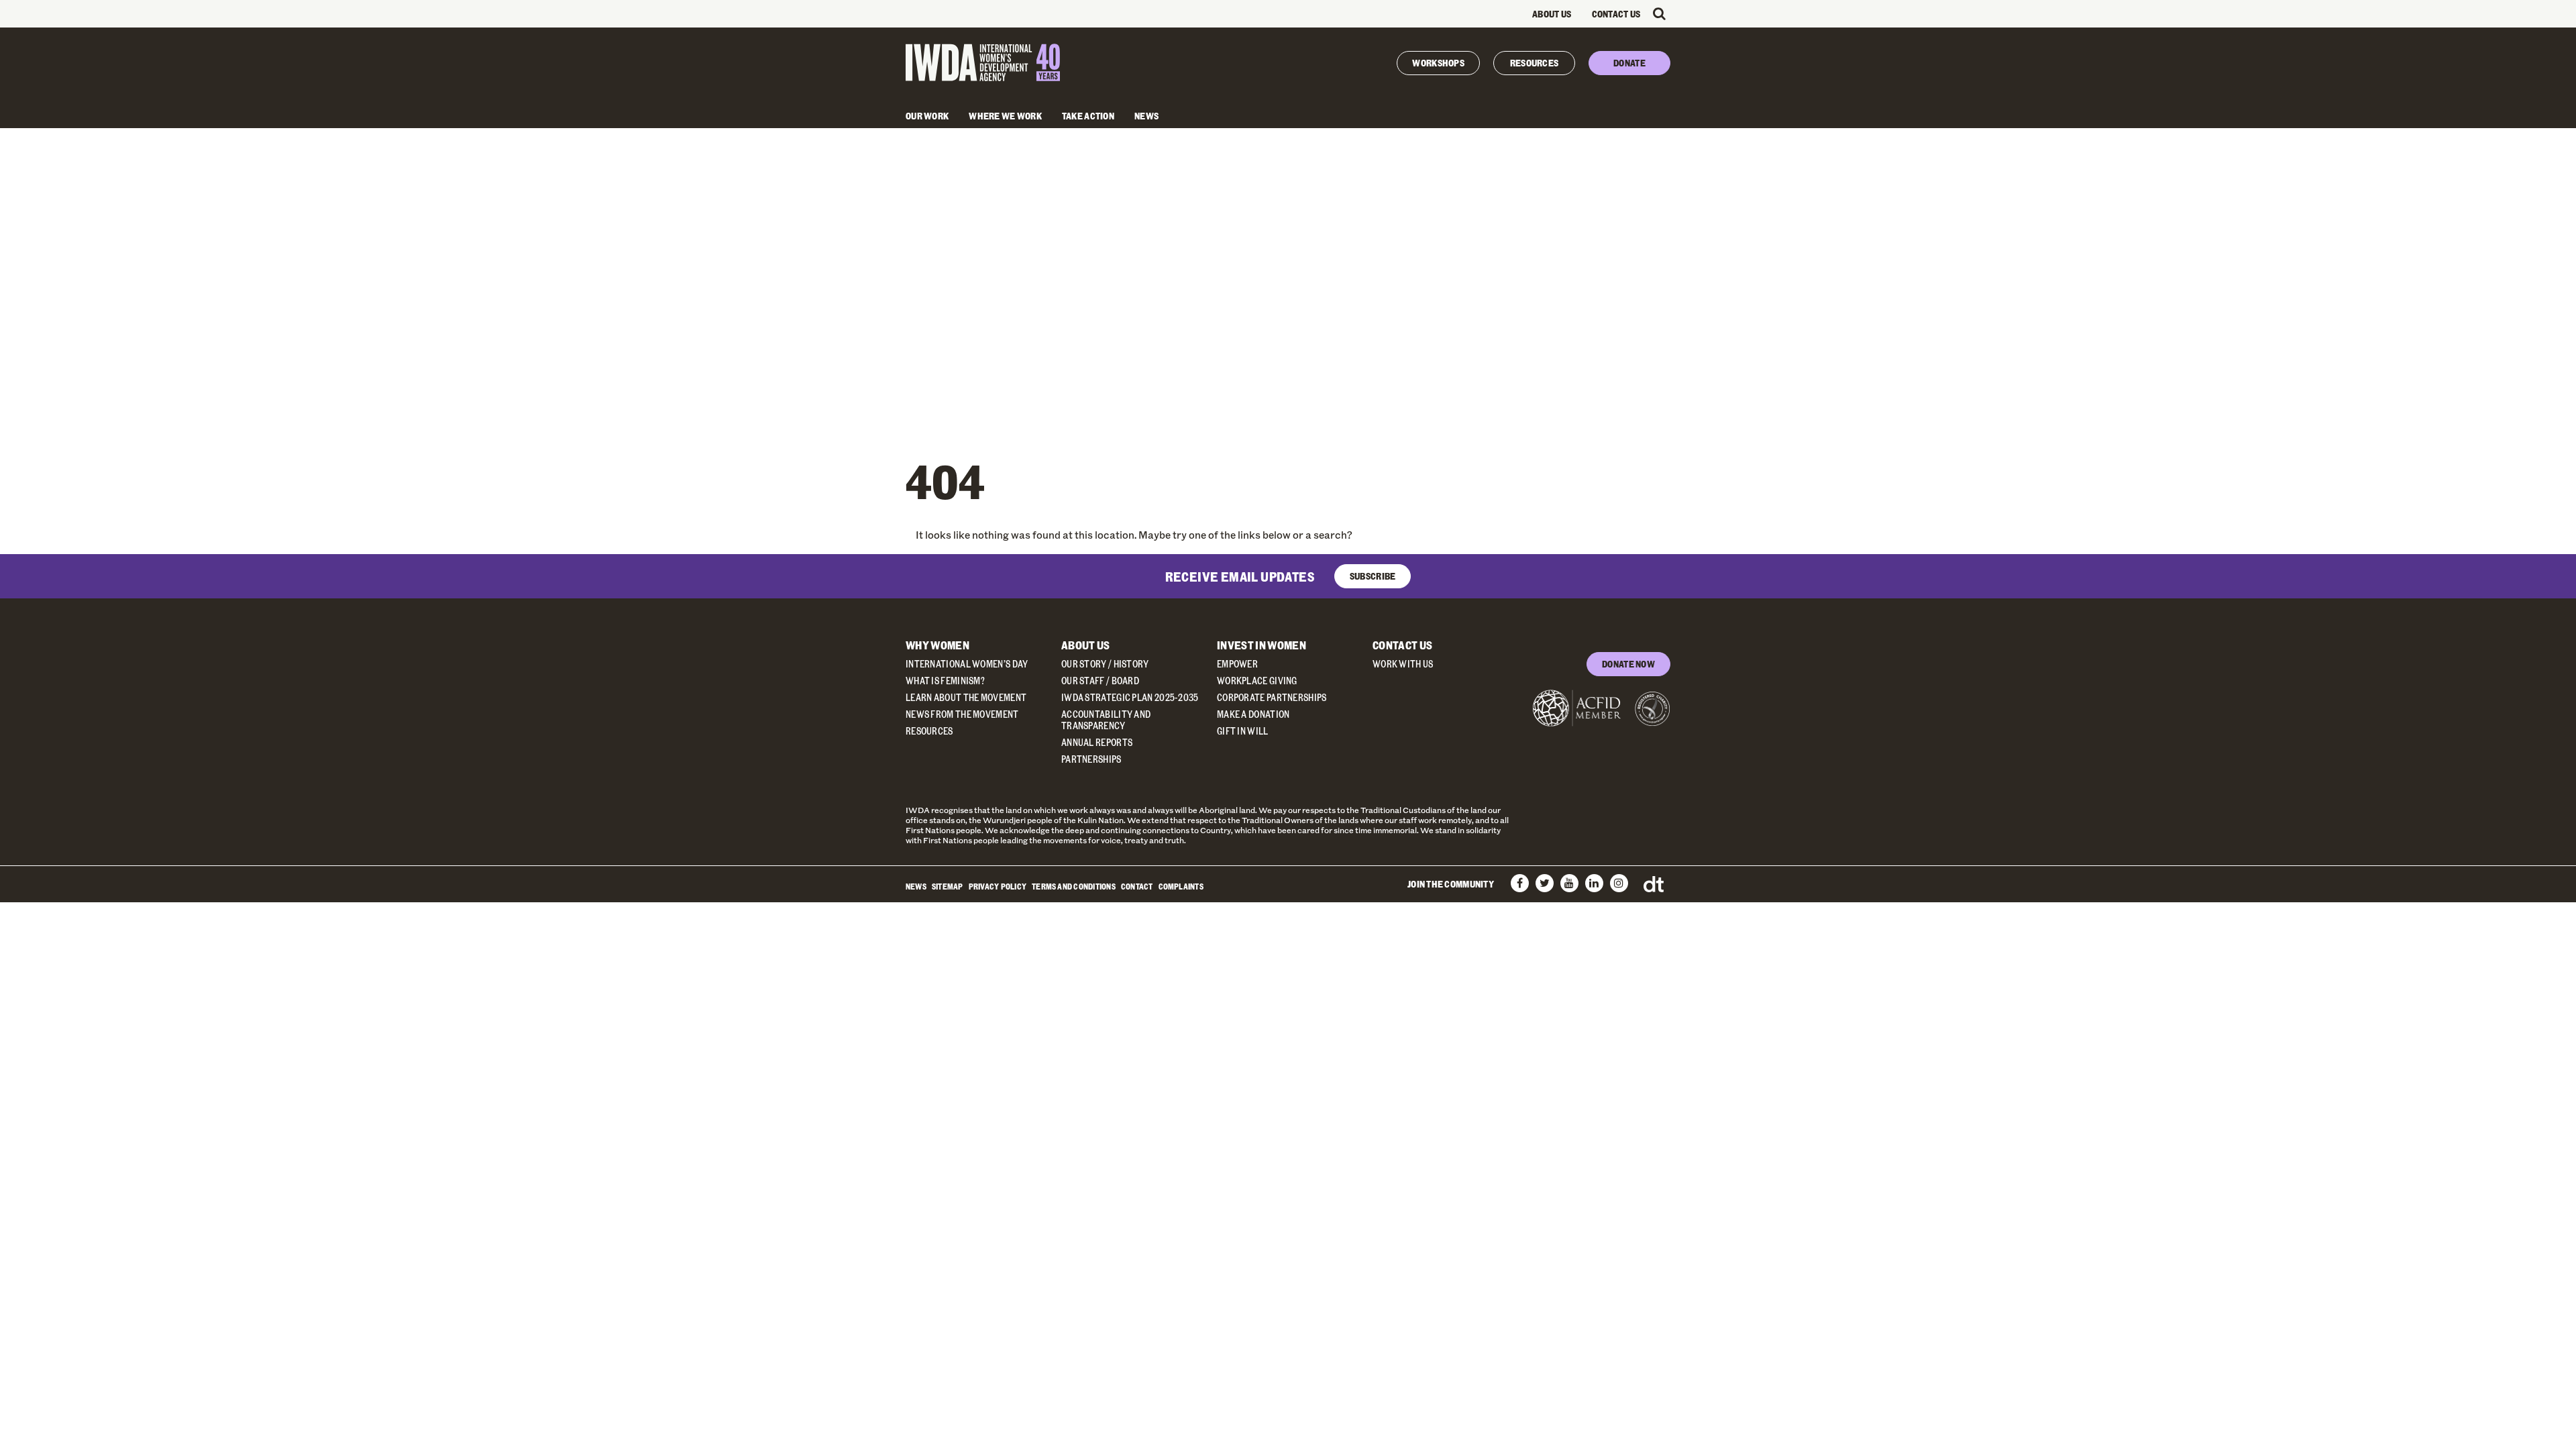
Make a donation (1253, 714)
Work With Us (1403, 664)
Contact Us (1616, 14)
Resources (1535, 63)
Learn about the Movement (966, 697)
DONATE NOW (1628, 664)
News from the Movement (962, 714)
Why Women (937, 645)
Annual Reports (1097, 742)
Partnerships (1091, 759)
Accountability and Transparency (1106, 720)
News (1146, 116)
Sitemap (948, 886)
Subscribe (1373, 576)
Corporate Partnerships (1272, 697)
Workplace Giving (1257, 681)
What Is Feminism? (945, 681)
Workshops (1438, 63)
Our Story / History (1105, 664)
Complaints (1181, 886)
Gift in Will (1243, 731)
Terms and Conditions (1074, 886)
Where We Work (1005, 116)
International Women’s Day (967, 664)
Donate (1629, 63)
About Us (1552, 14)
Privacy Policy (998, 886)
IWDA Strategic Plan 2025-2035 (1130, 697)
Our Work (927, 116)
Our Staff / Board (1100, 681)
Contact (1137, 886)
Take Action (1088, 116)
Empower (1237, 664)
